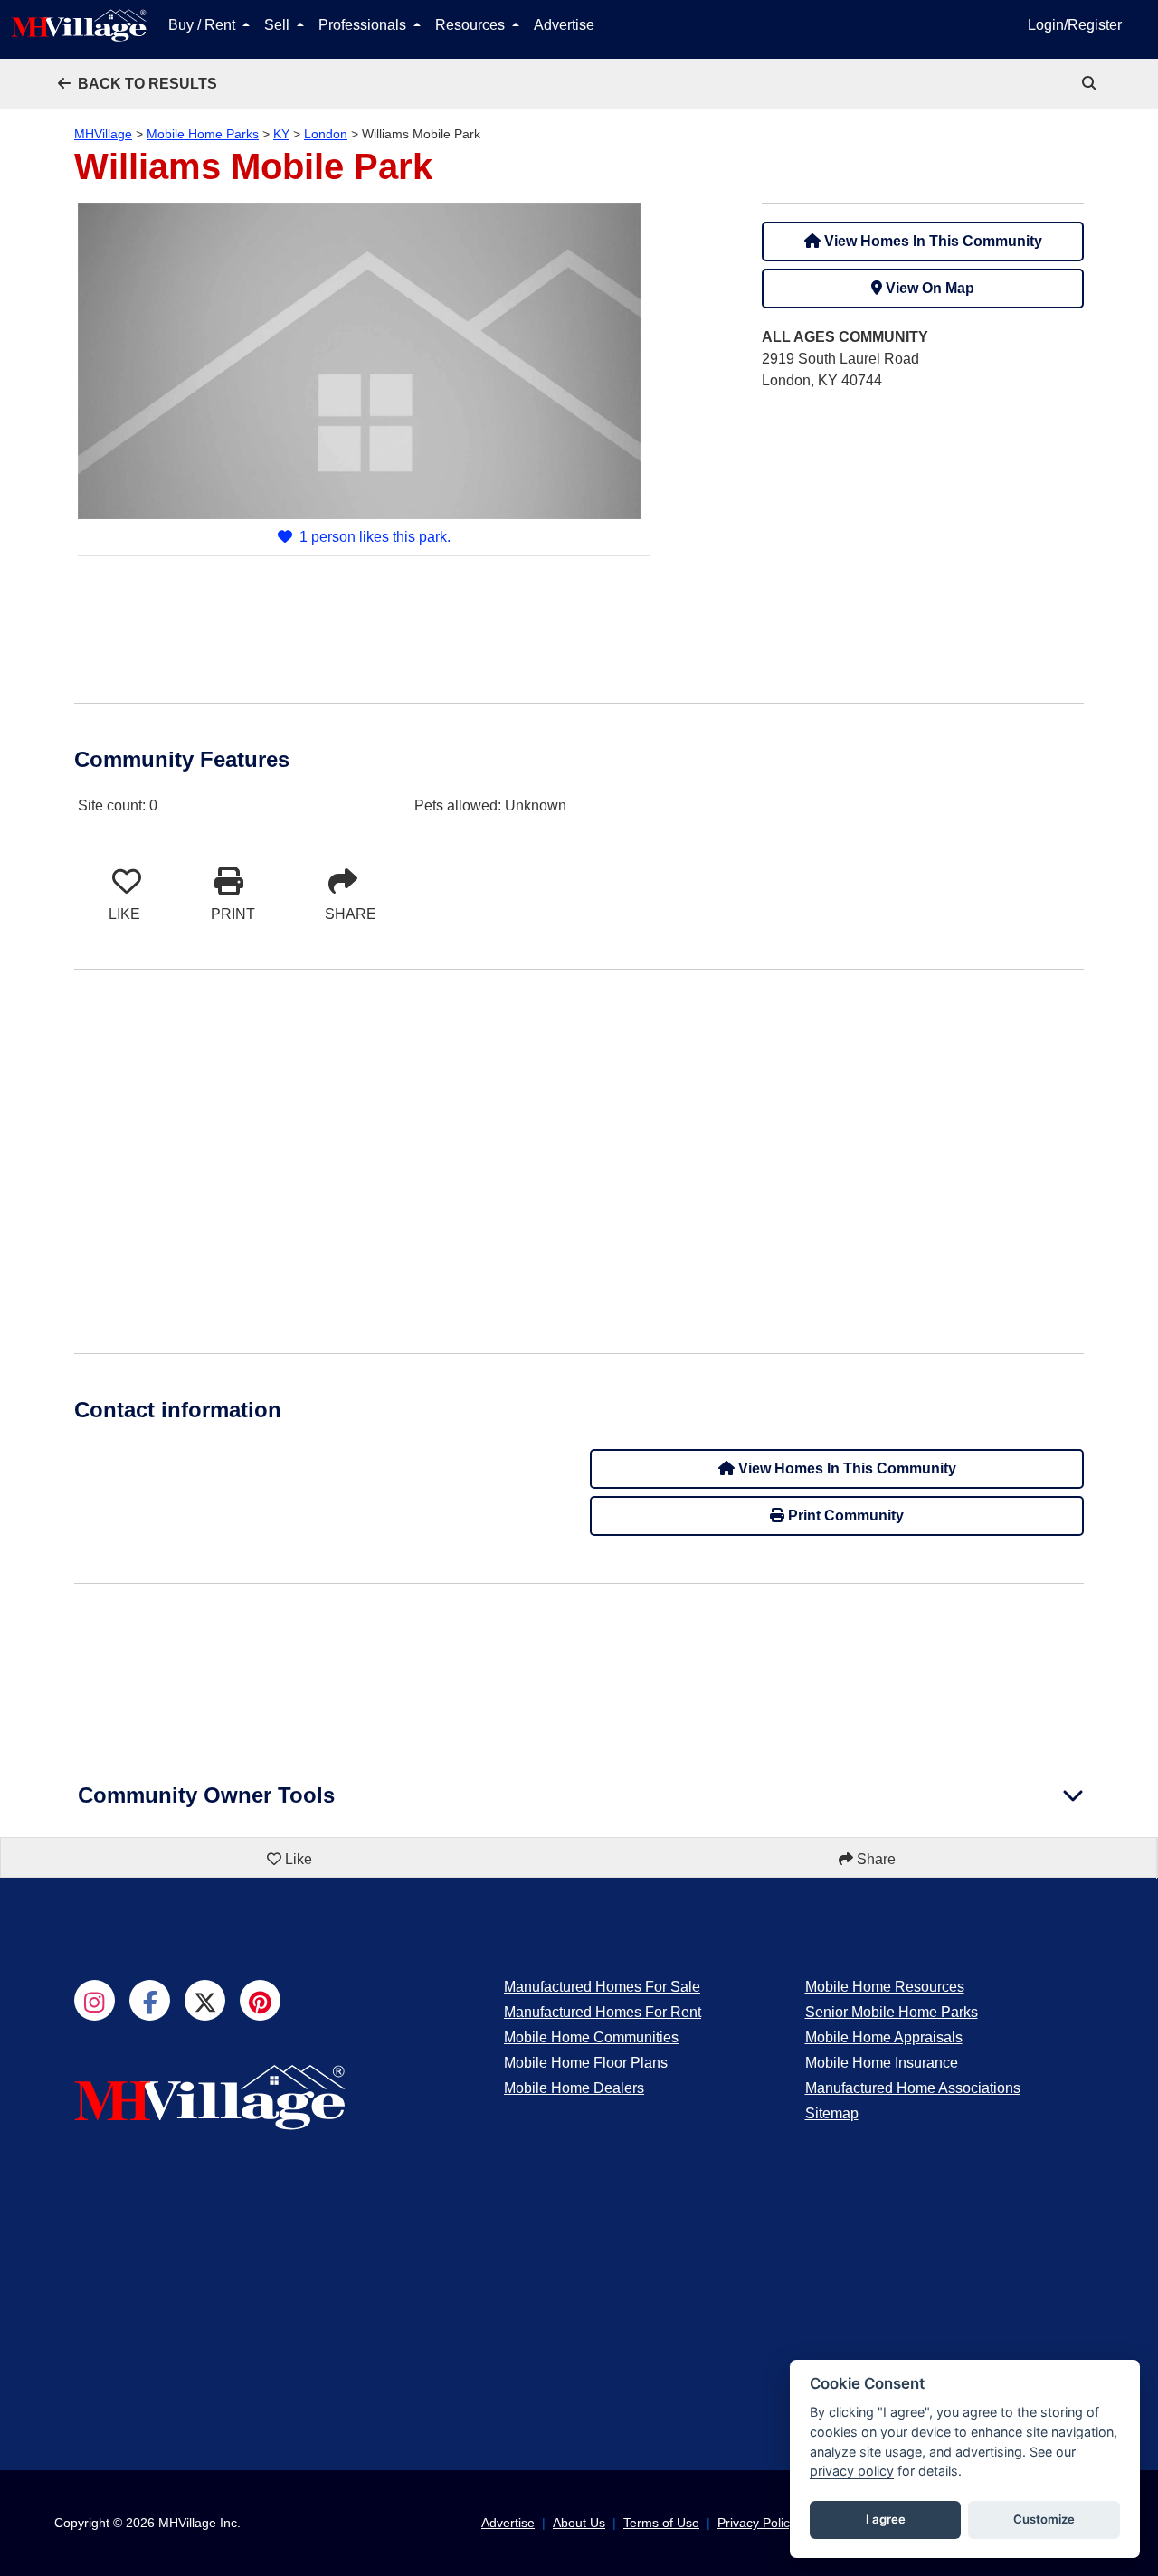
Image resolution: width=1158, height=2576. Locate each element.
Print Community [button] (844, 1515)
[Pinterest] (260, 2000)
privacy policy (852, 2471)
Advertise (564, 25)
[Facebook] (150, 2000)
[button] (138, 84)
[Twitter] (205, 2000)
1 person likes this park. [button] (375, 537)
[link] (1091, 84)
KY (281, 134)
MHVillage (103, 134)
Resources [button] (472, 25)
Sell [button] (279, 25)
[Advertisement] (923, 533)
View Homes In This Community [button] (931, 241)
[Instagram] (95, 2000)
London (326, 134)
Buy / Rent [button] (204, 25)
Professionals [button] (364, 25)
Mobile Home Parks (203, 134)
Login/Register (1075, 25)
